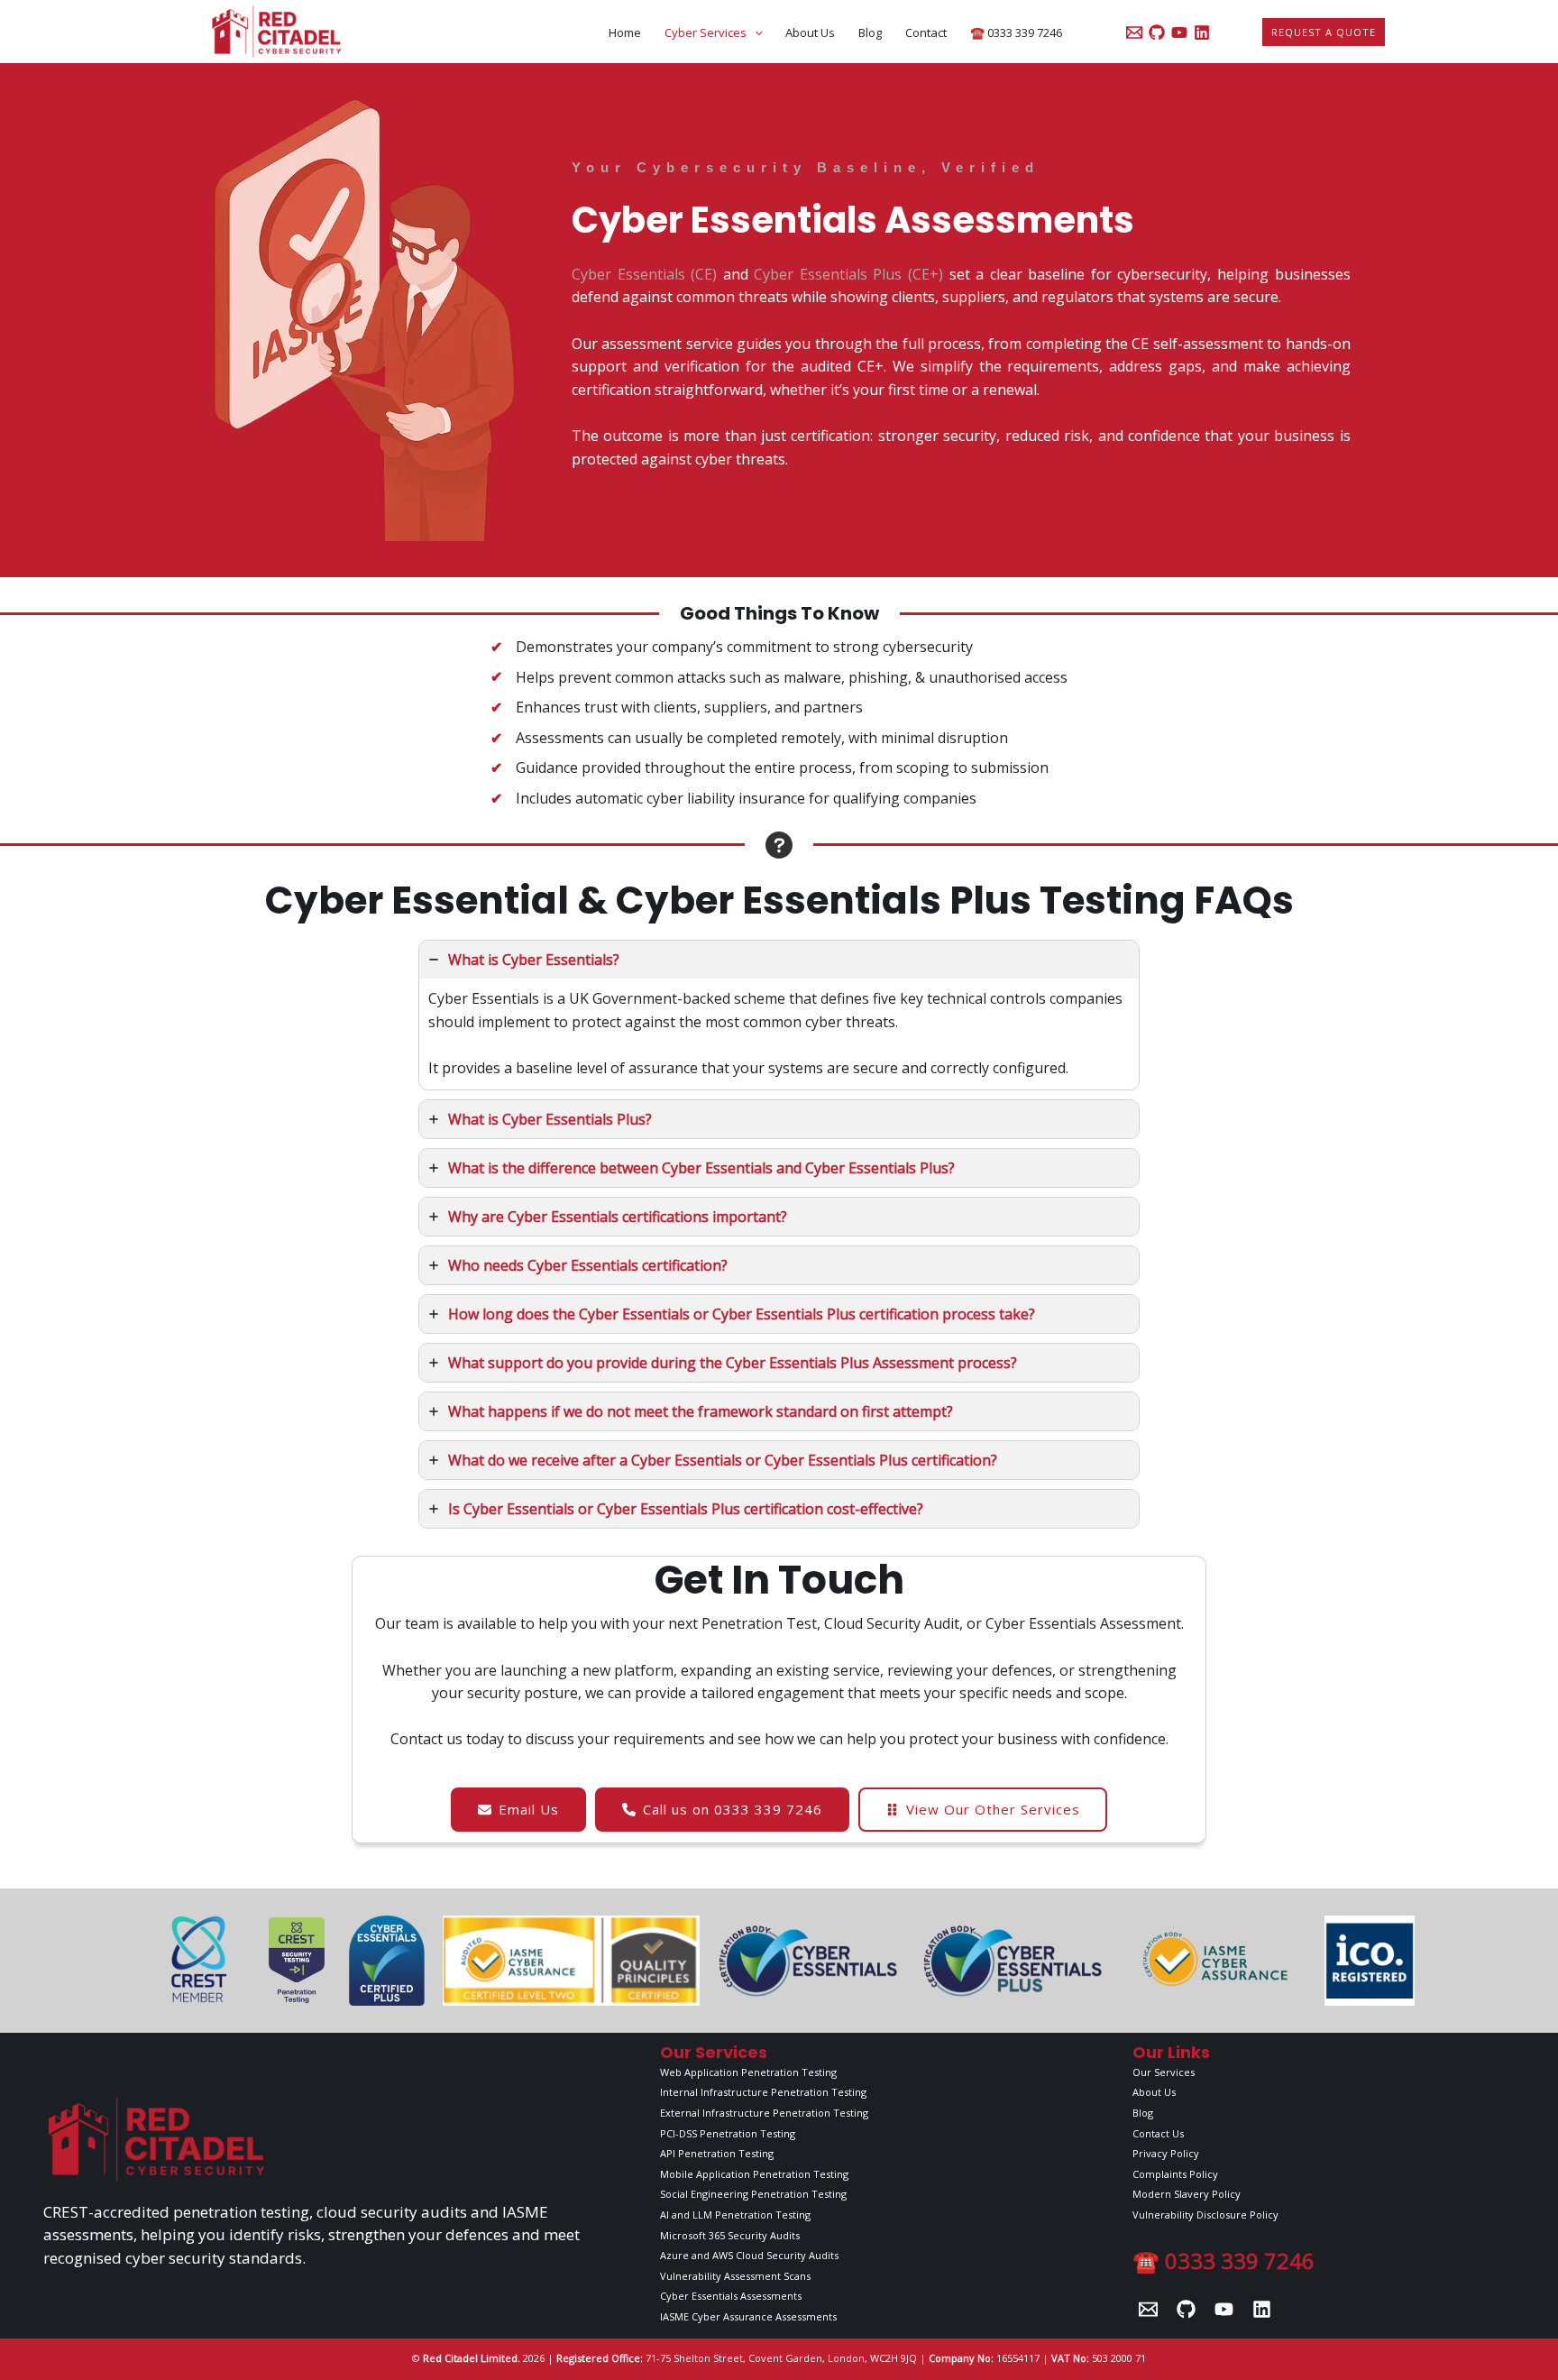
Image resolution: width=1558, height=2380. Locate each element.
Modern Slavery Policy (1187, 2194)
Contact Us (1158, 2133)
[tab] (779, 1015)
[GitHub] (1157, 32)
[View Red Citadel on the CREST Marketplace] (197, 1961)
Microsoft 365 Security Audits (730, 2235)
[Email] (1148, 2309)
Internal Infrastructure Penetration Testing (763, 2092)
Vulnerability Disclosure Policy (1205, 2215)
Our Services (1164, 2072)
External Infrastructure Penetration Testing (764, 2113)
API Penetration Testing (717, 2153)
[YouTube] (1179, 32)
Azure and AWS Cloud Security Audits (749, 2255)
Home (625, 32)
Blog (870, 32)
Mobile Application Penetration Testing (754, 2174)
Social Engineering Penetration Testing (753, 2194)
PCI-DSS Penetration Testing (728, 2133)
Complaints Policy (1175, 2174)
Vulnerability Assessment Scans (735, 2276)
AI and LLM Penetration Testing (735, 2215)
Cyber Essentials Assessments (731, 2296)
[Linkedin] (1202, 32)
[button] (755, 32)
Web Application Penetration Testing (748, 2072)
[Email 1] (1134, 32)
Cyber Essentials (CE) (644, 274)
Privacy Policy (1166, 2153)
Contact (926, 32)
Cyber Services (706, 32)
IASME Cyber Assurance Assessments (748, 2316)
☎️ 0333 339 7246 (1016, 32)
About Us (810, 32)
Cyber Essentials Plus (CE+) (849, 274)
